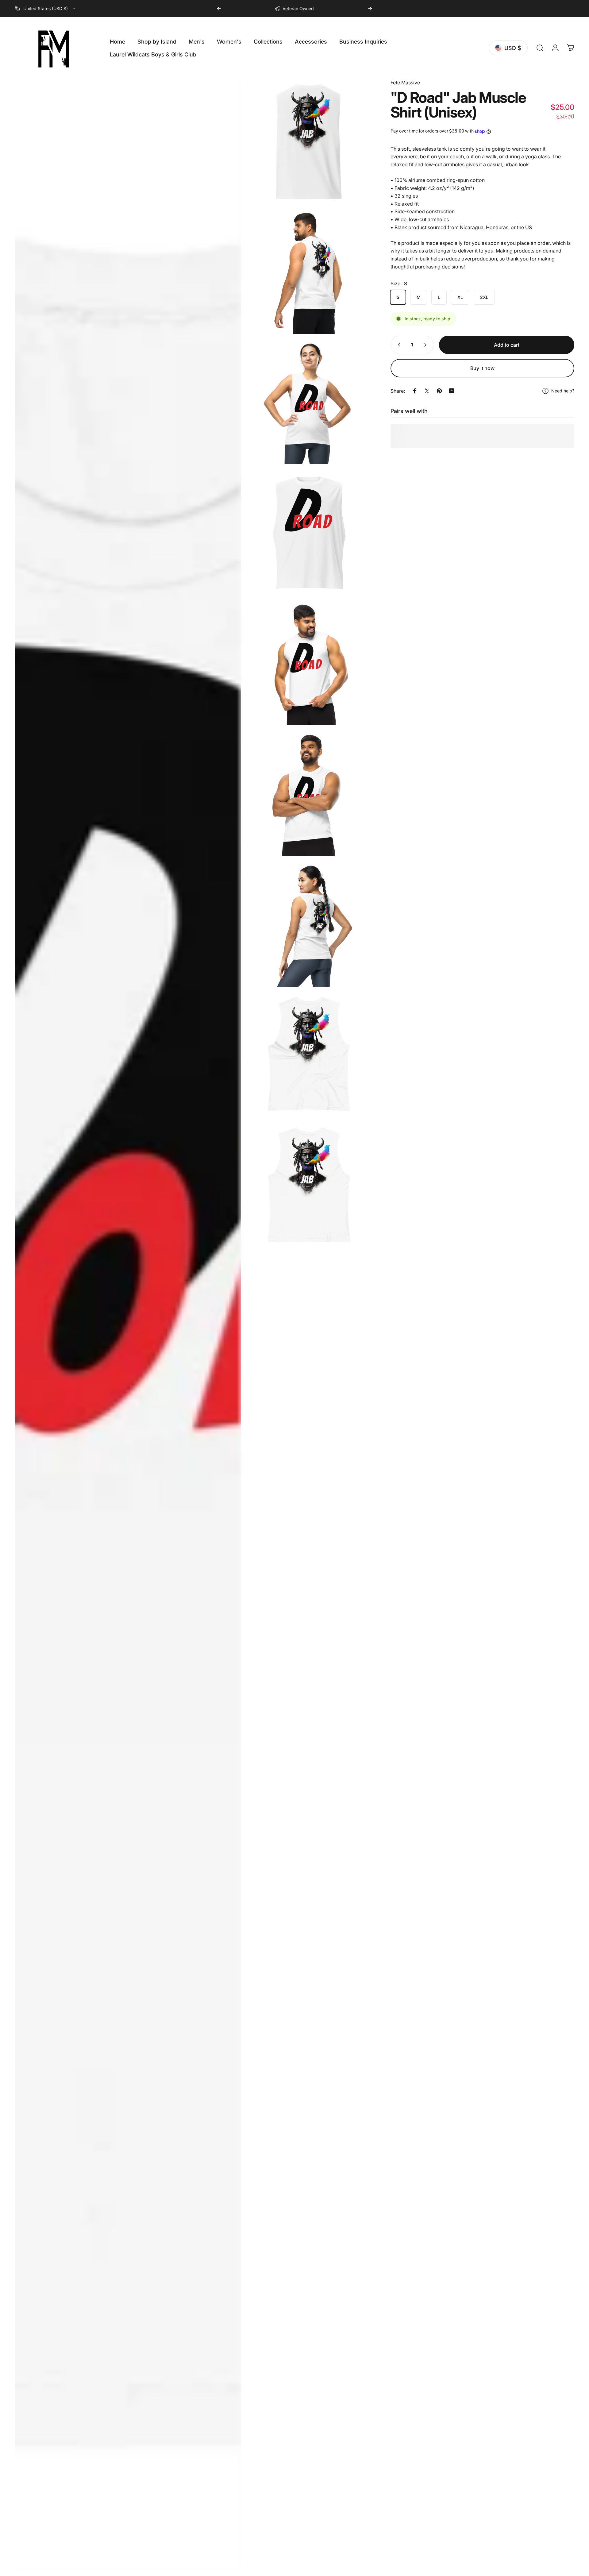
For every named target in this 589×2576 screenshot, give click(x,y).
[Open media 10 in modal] (309, 1186)
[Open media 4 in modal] (309, 402)
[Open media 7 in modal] (309, 794)
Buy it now (482, 368)
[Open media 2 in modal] (309, 141)
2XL (484, 297)
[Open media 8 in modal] (309, 924)
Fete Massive (405, 83)
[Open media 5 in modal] (309, 533)
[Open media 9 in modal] (309, 1055)
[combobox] (46, 9)
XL (460, 297)
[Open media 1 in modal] (128, 1324)
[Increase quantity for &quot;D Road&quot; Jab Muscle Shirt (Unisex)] (427, 345)
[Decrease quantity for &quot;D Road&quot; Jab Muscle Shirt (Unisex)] (398, 345)
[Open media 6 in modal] (309, 663)
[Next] (370, 9)
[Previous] (219, 9)
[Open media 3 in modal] (309, 272)
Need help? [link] (563, 391)
